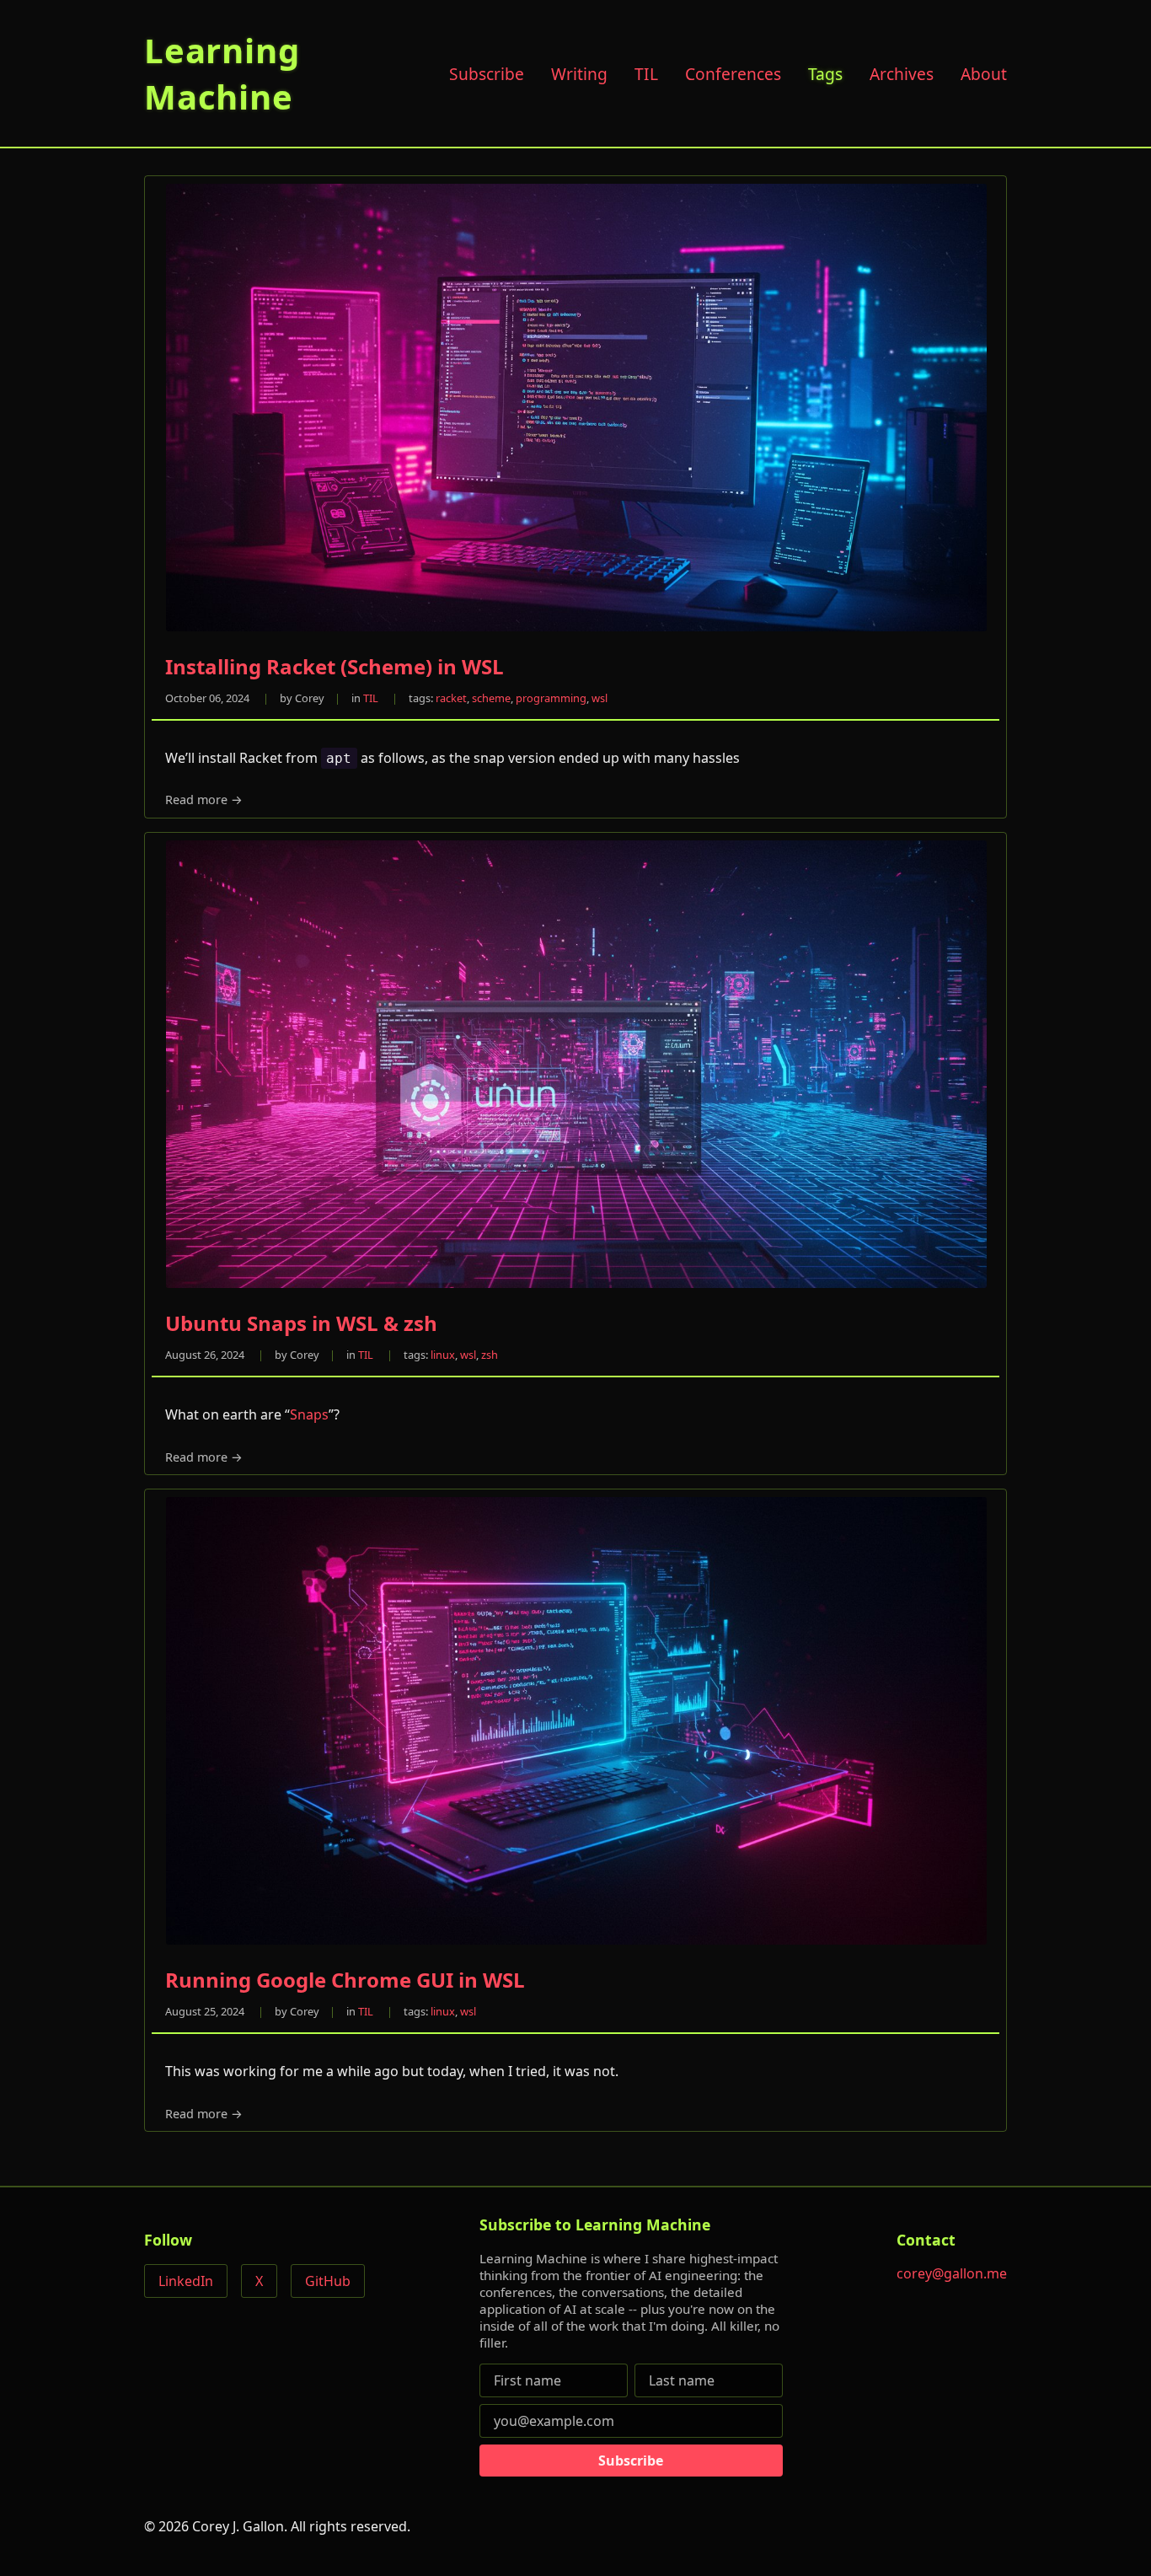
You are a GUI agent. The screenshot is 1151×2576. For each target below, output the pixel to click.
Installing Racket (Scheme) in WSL (335, 666)
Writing (579, 74)
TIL (646, 74)
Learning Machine (222, 73)
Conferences (733, 74)
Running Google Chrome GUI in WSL (345, 1980)
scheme (491, 698)
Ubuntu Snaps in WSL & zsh (301, 1323)
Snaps (309, 1414)
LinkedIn (186, 2281)
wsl (600, 698)
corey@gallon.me (952, 2273)
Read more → (204, 800)
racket (451, 698)
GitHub (328, 2281)
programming (551, 698)
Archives (902, 74)
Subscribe (487, 74)
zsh (490, 1355)
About (984, 74)
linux (443, 1355)
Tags (825, 74)
